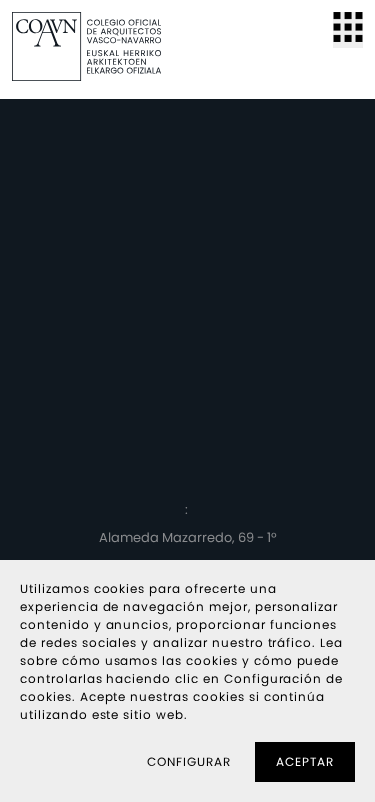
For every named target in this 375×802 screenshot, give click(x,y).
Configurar (189, 761)
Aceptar (305, 761)
